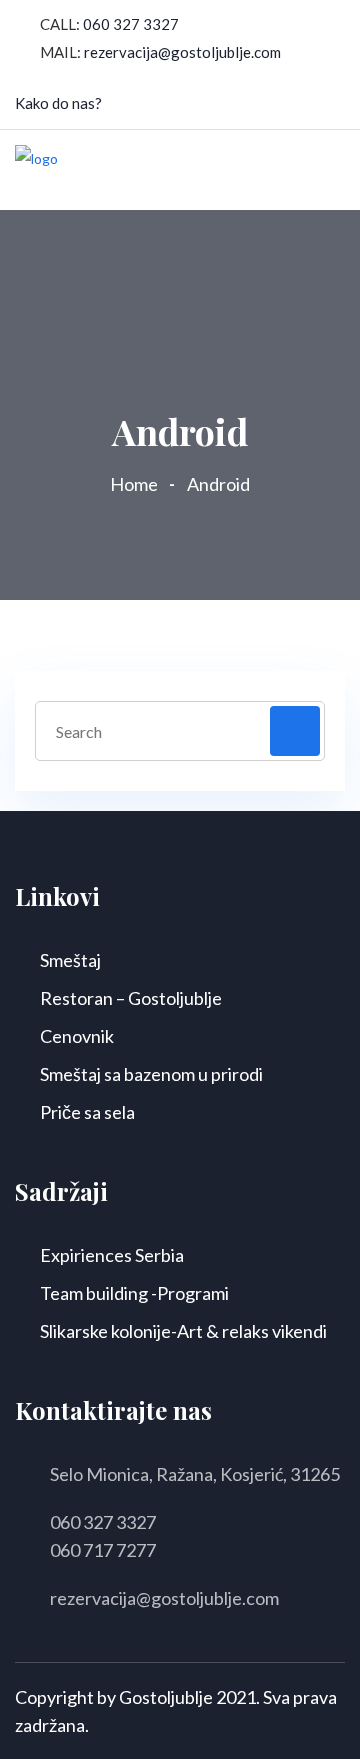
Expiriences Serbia (112, 1255)
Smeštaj (70, 960)
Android (218, 484)
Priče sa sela (87, 1112)
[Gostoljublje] (36, 168)
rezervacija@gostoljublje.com (182, 52)
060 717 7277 (103, 1550)
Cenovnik (77, 1036)
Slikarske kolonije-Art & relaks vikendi (183, 1331)
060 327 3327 (131, 24)
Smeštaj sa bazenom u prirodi (151, 1074)
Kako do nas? (58, 103)
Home (137, 484)
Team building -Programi (134, 1293)
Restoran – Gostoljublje (131, 998)
